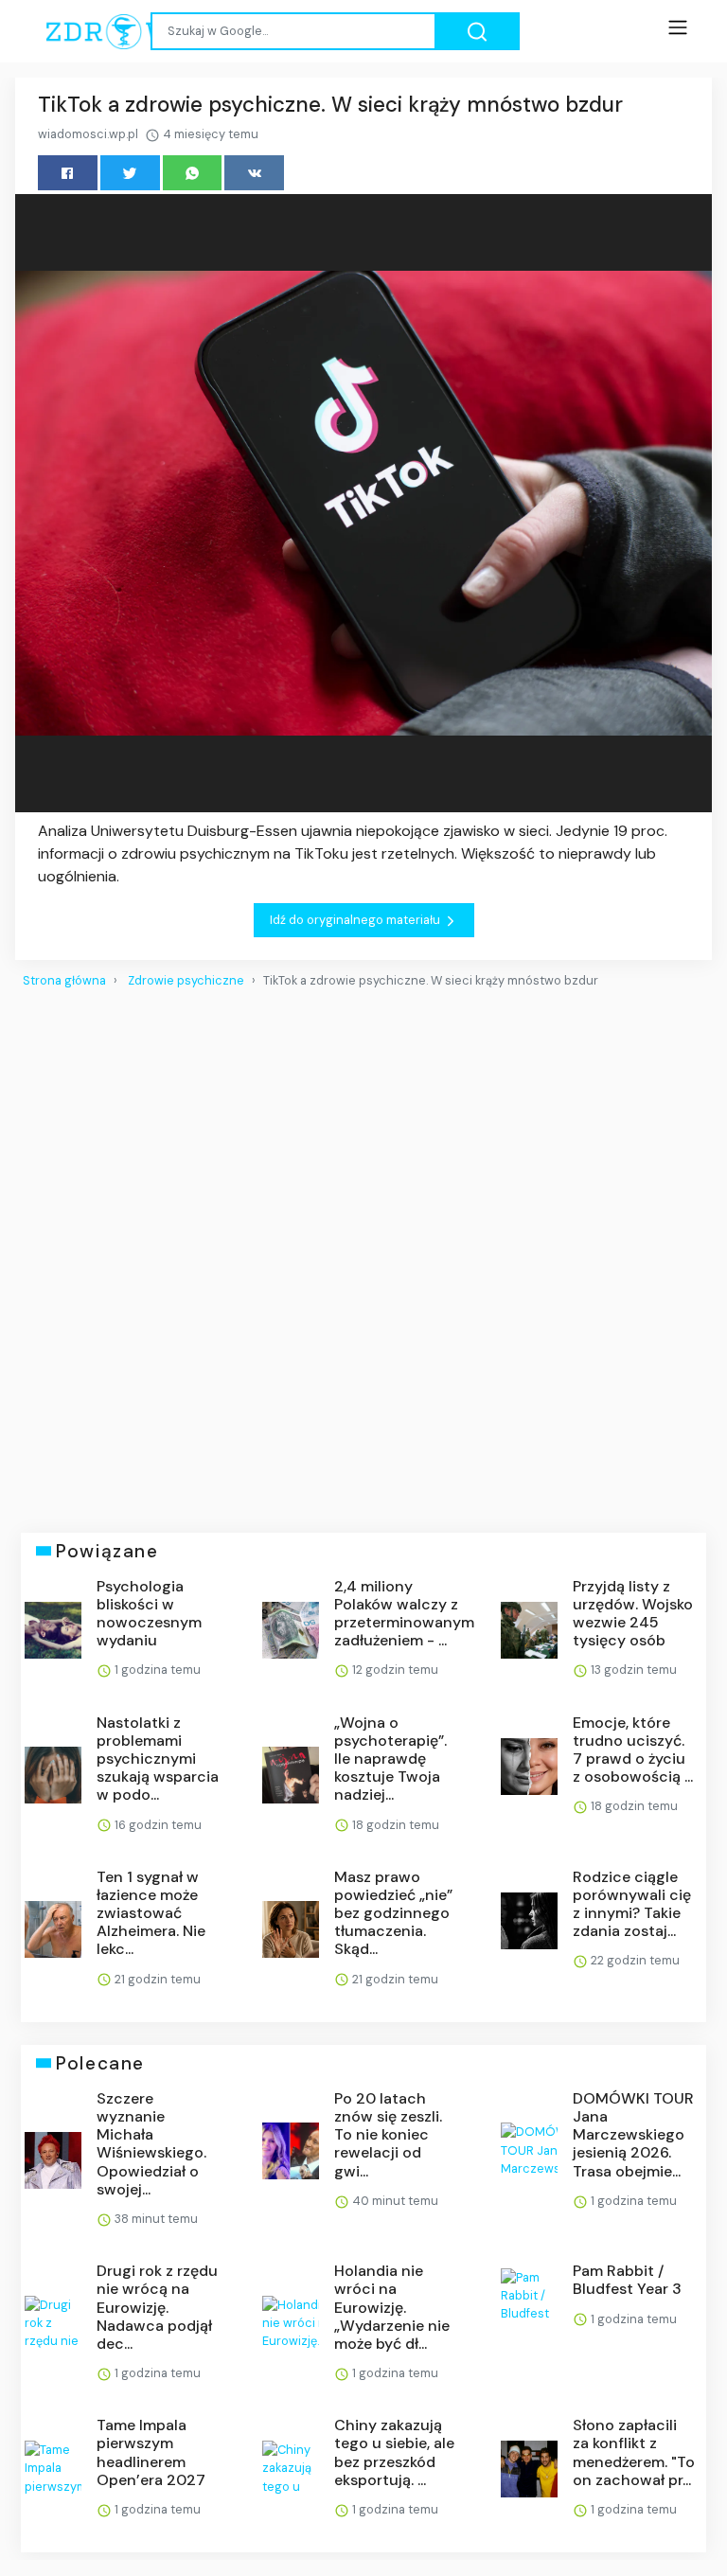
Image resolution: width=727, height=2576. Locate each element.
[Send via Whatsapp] (193, 173)
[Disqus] (363, 1252)
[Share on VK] (254, 173)
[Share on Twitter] (130, 173)
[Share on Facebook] (68, 173)
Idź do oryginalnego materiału (356, 920)
